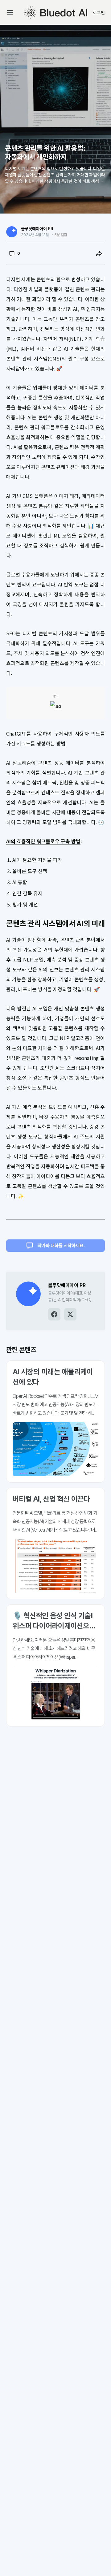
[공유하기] (99, 253)
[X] (70, 1314)
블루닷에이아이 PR (37, 229)
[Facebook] (54, 1314)
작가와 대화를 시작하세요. (61, 1246)
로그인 (99, 12)
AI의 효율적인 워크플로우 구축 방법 (43, 841)
